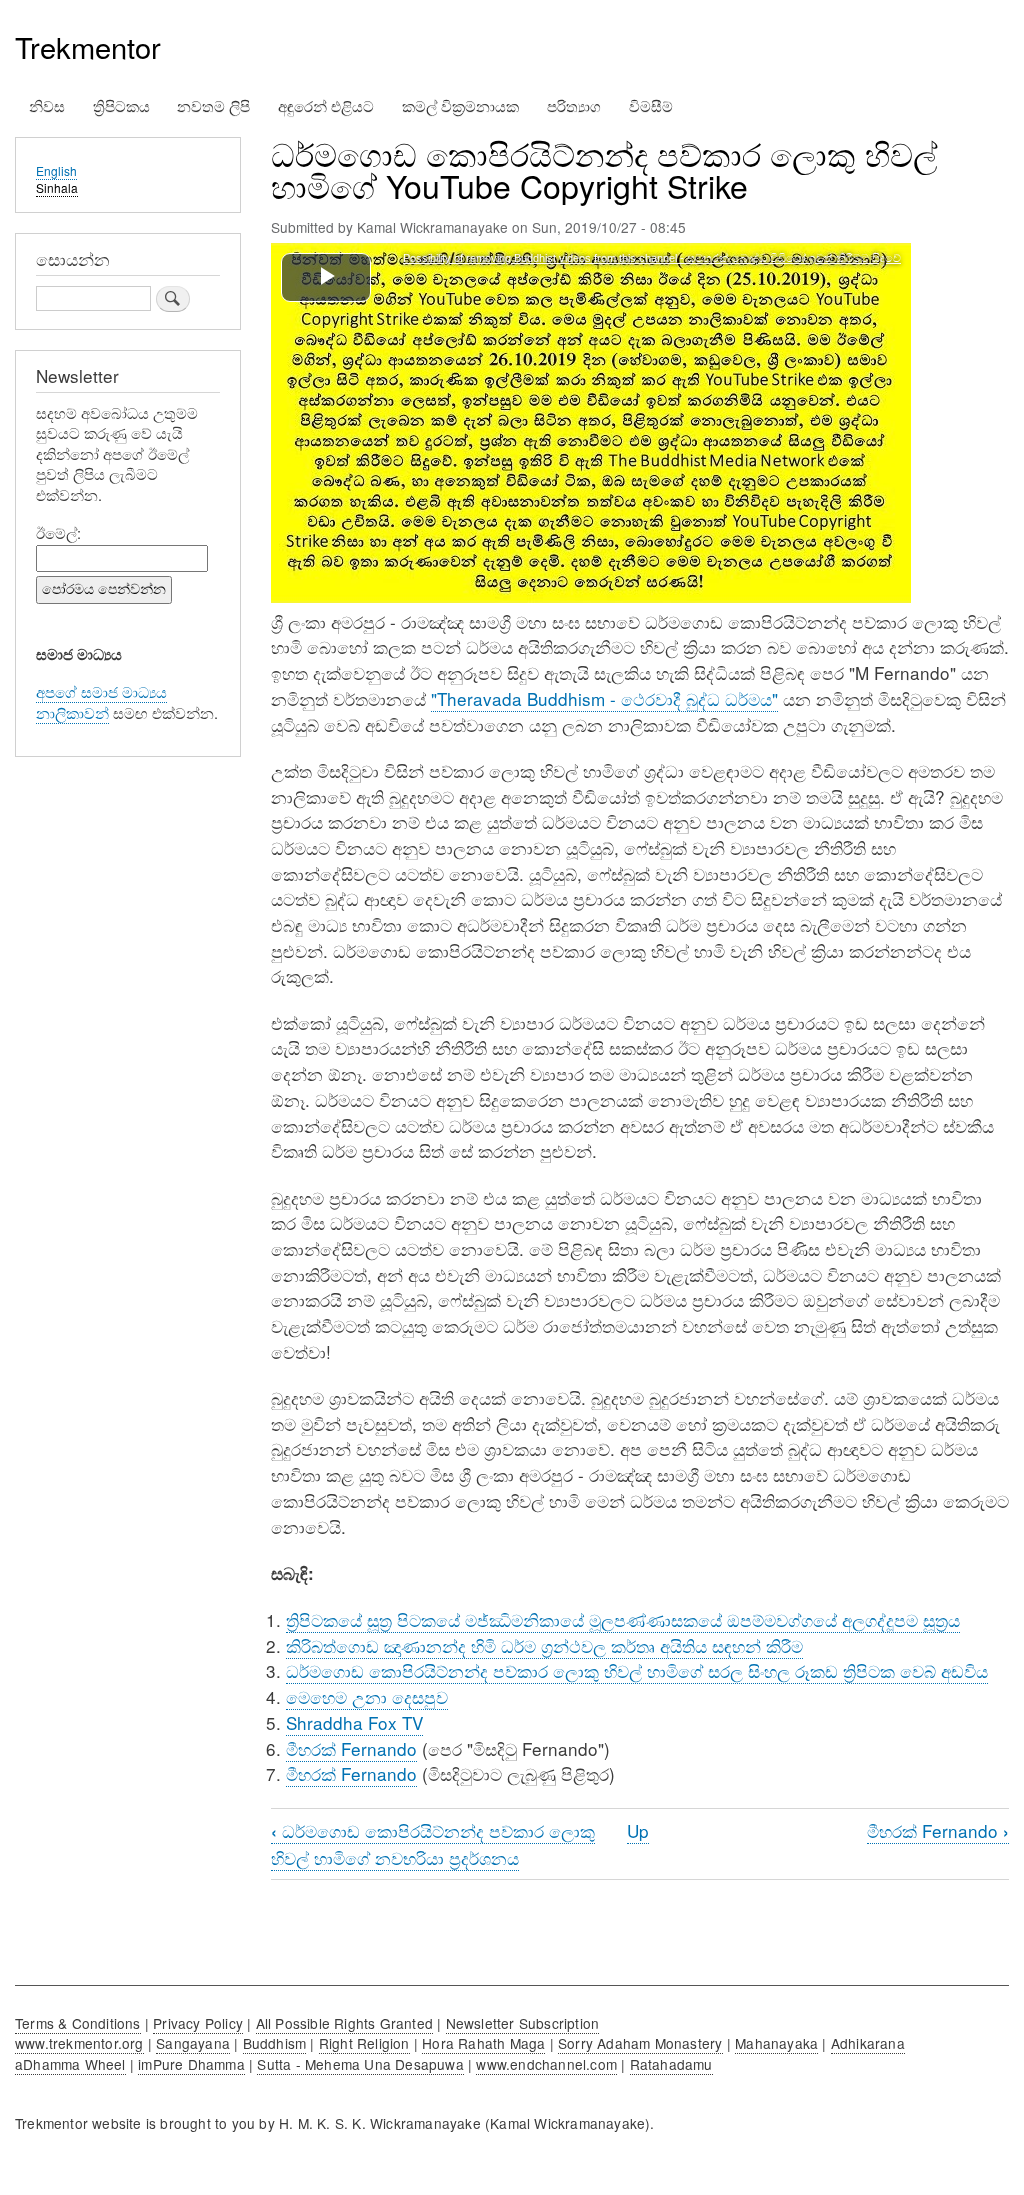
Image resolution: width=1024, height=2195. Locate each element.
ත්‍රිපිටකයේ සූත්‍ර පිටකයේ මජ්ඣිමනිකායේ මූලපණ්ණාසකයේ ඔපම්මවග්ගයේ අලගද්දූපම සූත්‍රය (623, 1619)
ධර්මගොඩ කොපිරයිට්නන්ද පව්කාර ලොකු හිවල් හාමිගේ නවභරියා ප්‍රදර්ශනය (433, 1844)
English (56, 170)
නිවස (47, 105)
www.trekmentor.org (79, 2043)
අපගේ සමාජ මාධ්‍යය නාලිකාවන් (101, 701)
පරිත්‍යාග (574, 105)
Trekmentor (88, 46)
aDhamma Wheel (70, 2064)
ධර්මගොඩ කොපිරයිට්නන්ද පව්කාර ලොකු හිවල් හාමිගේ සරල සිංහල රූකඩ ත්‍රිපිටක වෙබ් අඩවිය (637, 1670)
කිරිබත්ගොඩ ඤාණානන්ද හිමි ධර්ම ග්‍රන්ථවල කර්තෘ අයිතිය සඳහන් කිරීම (544, 1645)
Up (638, 1830)
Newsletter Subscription (523, 2023)
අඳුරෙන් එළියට (326, 105)
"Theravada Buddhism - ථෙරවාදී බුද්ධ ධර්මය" (604, 698)
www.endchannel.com (546, 2064)
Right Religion (364, 2043)
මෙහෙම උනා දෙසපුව (367, 1696)
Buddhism (275, 2043)
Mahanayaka (776, 2043)
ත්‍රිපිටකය (121, 105)
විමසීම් (651, 105)
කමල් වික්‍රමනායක (460, 105)
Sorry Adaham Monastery (640, 2043)
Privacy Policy (198, 2023)
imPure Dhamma (191, 2064)
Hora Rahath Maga (483, 2043)
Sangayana (193, 2043)
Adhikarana (868, 2043)
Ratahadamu (671, 2064)
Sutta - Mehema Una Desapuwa (360, 2064)
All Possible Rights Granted (344, 2023)
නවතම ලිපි (213, 105)
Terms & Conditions (78, 2023)
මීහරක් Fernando (351, 1748)
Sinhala (57, 187)
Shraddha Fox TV (354, 1722)
